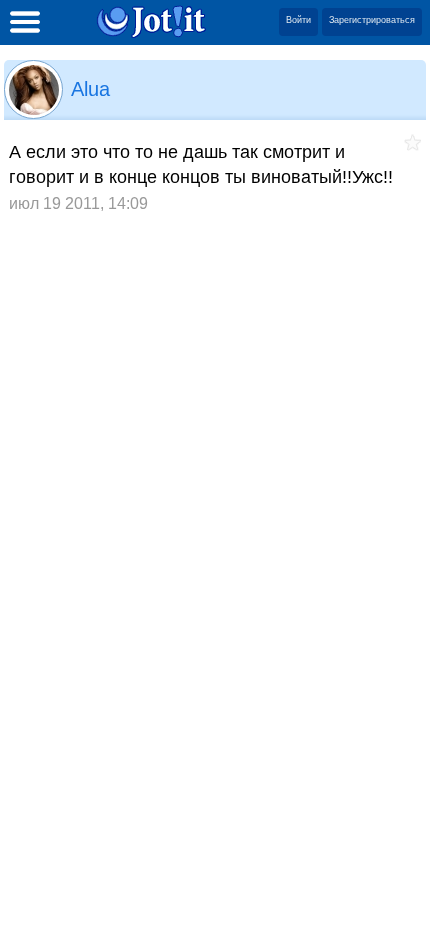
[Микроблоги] (151, 21)
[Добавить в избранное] (412, 142)
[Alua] (33, 89)
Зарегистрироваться (372, 20)
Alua (90, 89)
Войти (298, 20)
